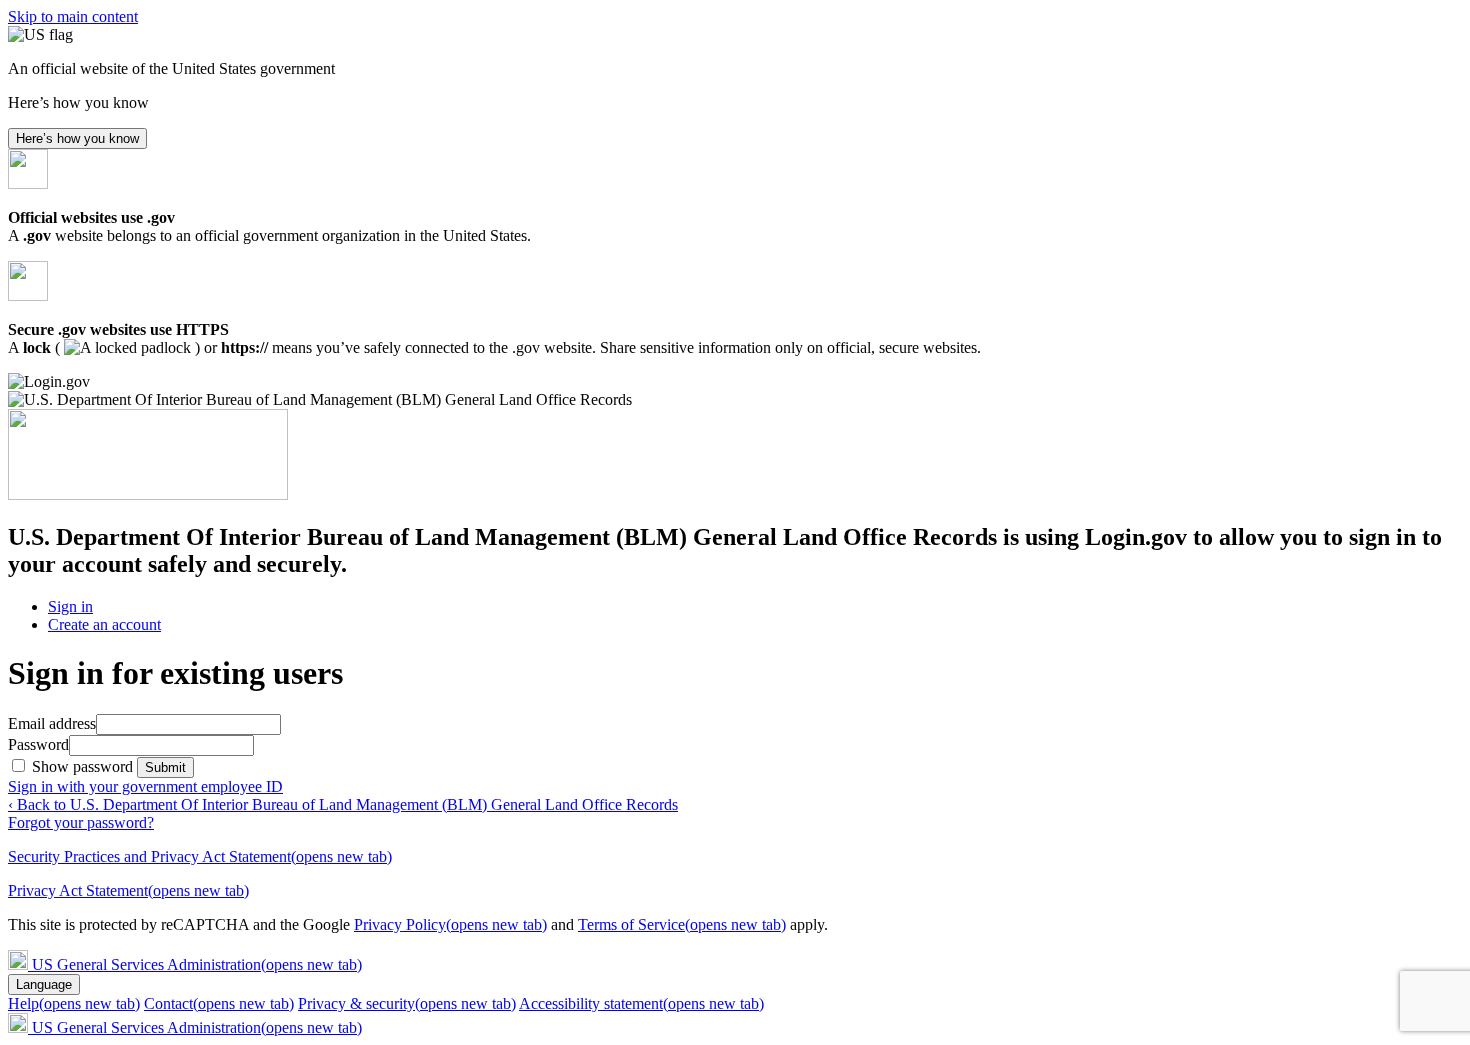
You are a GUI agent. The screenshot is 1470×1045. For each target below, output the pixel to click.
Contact (219, 1003)
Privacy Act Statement (128, 890)
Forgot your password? (81, 822)
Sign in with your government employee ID (145, 786)
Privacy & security (407, 1003)
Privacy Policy (450, 924)
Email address (52, 723)
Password (38, 744)
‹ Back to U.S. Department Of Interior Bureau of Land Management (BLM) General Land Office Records (343, 804)
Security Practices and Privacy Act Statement (200, 856)
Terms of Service (682, 924)
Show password (84, 766)
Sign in (70, 606)
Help (74, 1003)
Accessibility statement (641, 1003)
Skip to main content (73, 16)
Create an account (104, 624)
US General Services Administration (197, 964)
